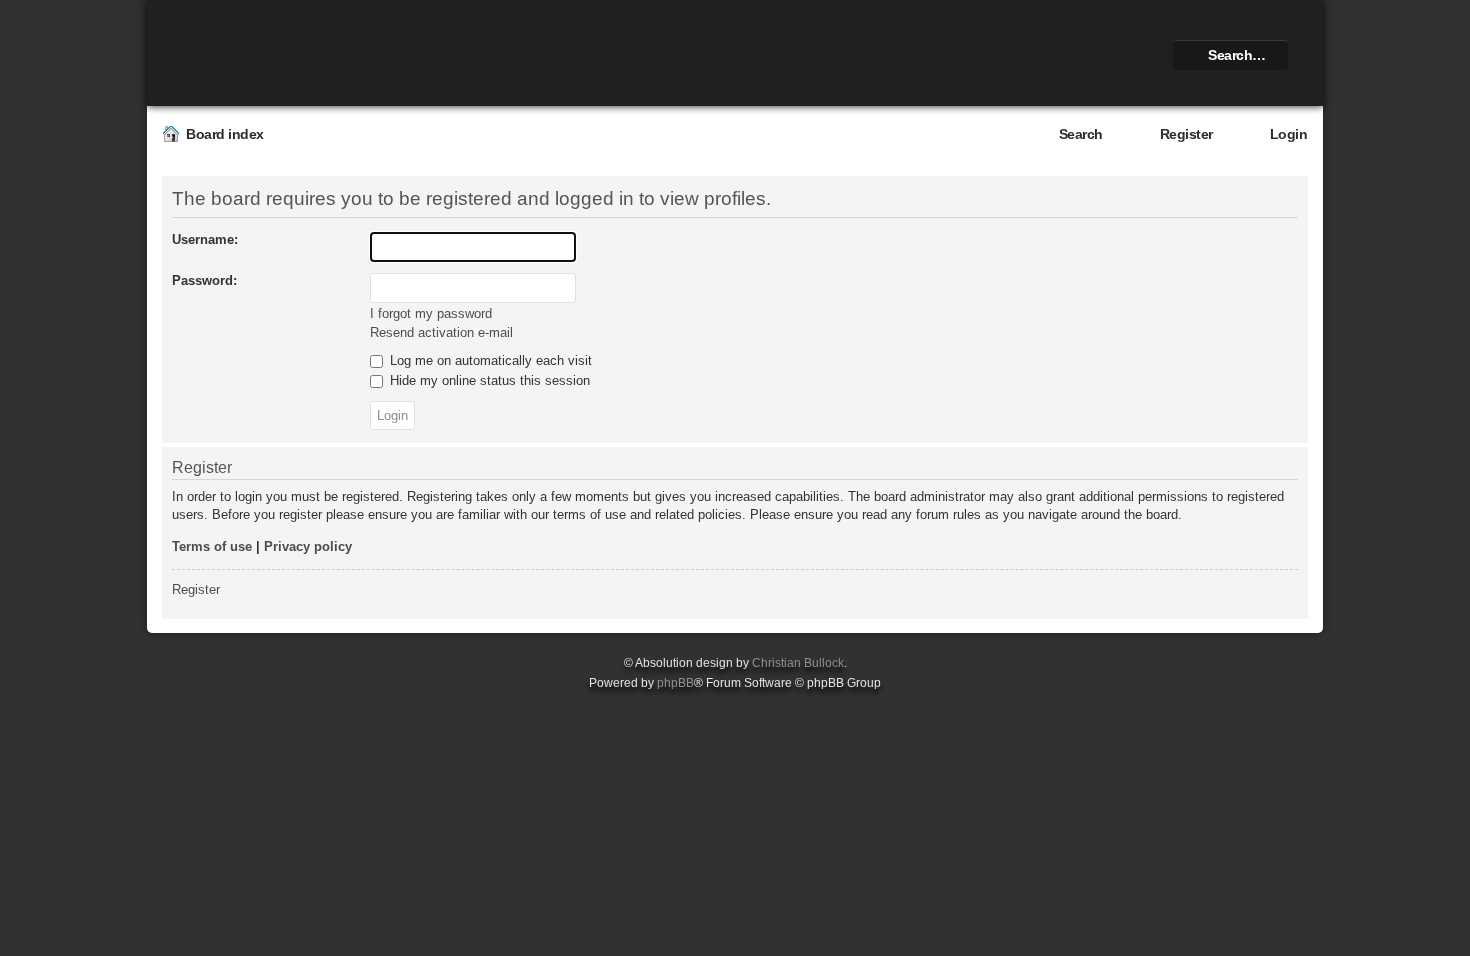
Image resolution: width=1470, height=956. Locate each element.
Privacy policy (308, 546)
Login (1289, 134)
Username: (205, 239)
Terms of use (212, 546)
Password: (204, 280)
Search (1081, 134)
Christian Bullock (798, 663)
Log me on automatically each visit (489, 360)
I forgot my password (431, 313)
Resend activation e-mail (441, 332)
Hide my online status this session (488, 380)
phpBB (675, 683)
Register (1186, 134)
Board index (225, 134)
